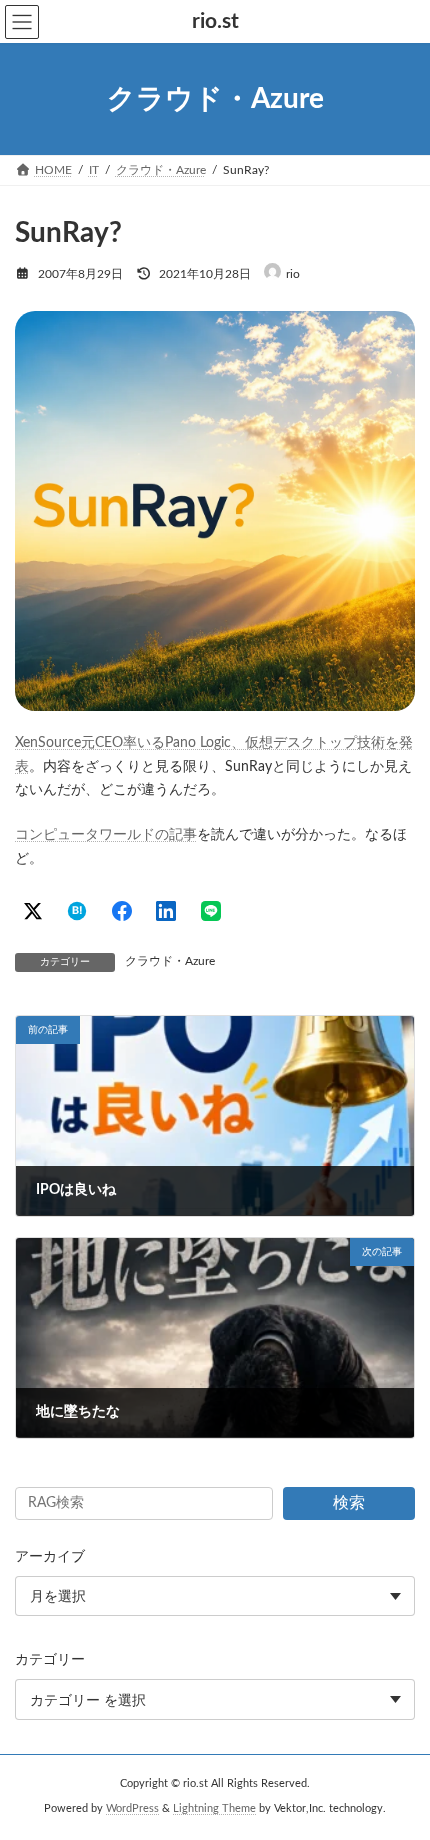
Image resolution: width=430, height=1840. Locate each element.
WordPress (132, 1809)
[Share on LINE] (211, 911)
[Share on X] (33, 911)
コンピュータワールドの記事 (106, 835)
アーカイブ (50, 1557)
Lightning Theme (214, 1809)
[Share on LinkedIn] (166, 911)
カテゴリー (50, 1660)
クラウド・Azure (170, 961)
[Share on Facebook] (122, 911)
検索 (349, 1503)
